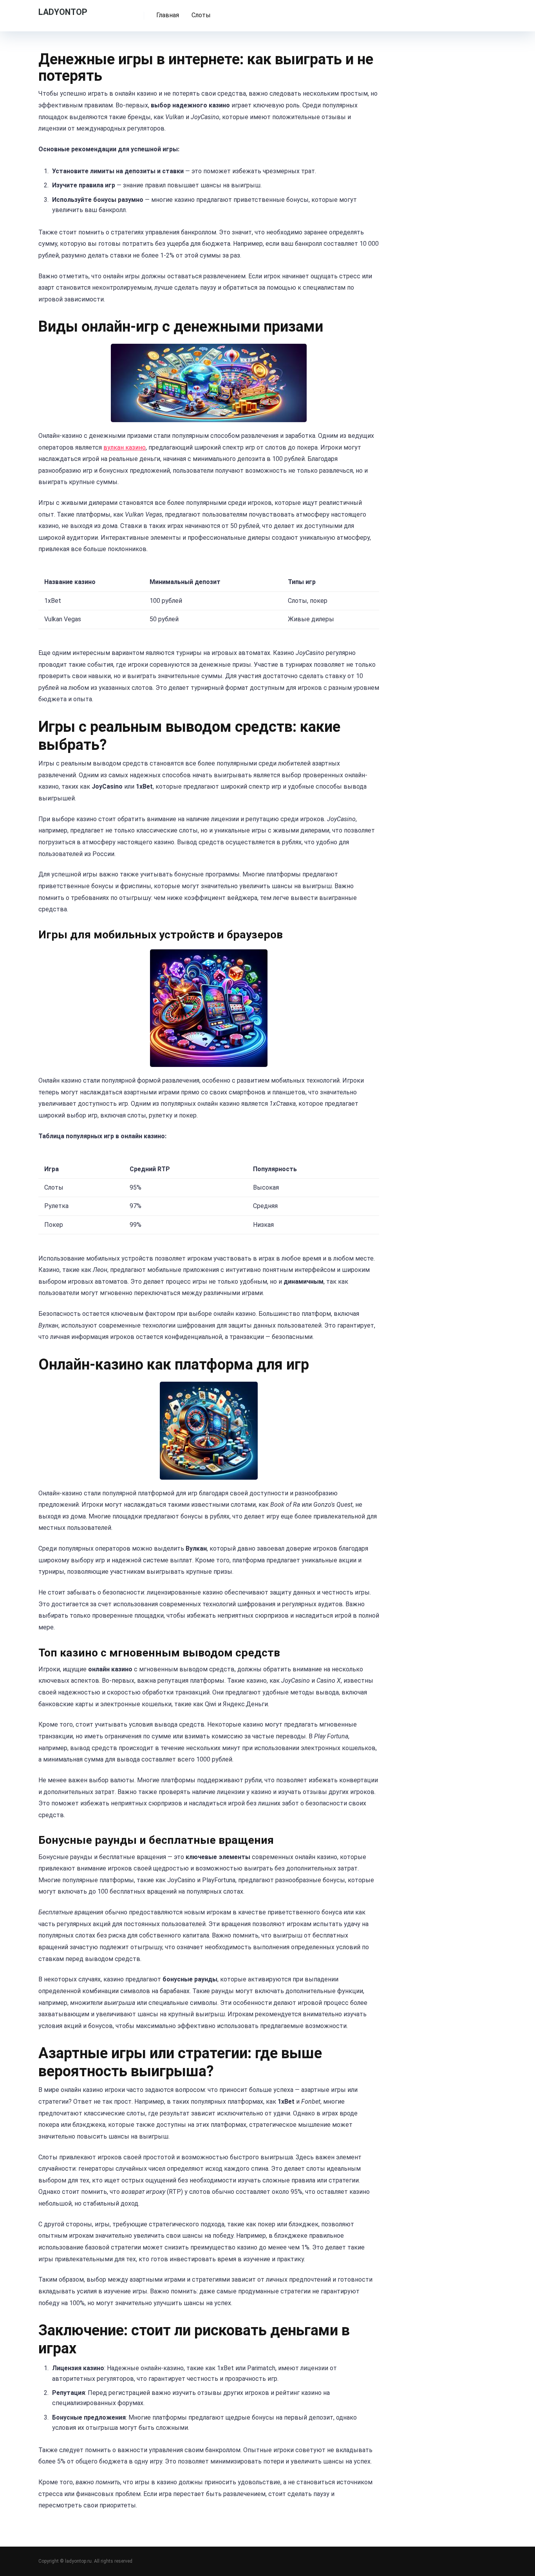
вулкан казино (125, 447)
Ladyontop (63, 12)
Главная (168, 15)
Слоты (201, 15)
